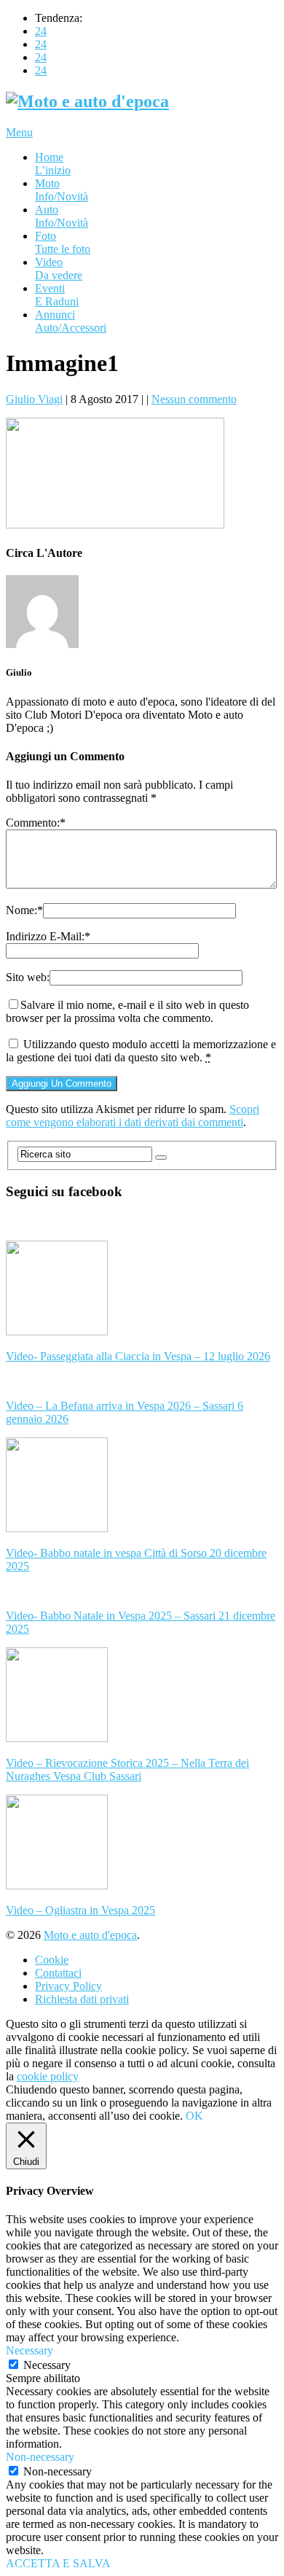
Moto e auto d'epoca (90, 1935)
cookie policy (48, 2076)
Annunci (71, 321)
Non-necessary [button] (40, 2457)
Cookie (52, 1960)
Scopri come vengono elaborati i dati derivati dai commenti (133, 1116)
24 (41, 31)
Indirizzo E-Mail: (48, 936)
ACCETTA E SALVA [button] (58, 2563)
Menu (19, 132)
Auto (62, 216)
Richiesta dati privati (82, 1999)
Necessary (47, 2365)
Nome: (24, 910)
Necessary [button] (29, 2350)
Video (59, 269)
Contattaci (58, 1973)
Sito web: (28, 977)
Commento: (36, 823)
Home (53, 164)
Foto (63, 242)
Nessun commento (194, 399)
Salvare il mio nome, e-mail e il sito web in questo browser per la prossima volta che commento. (127, 1011)
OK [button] (194, 2116)
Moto (62, 190)
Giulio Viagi (34, 399)
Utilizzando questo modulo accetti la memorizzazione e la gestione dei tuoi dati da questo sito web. (141, 1051)
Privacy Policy (68, 1986)
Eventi (57, 295)
